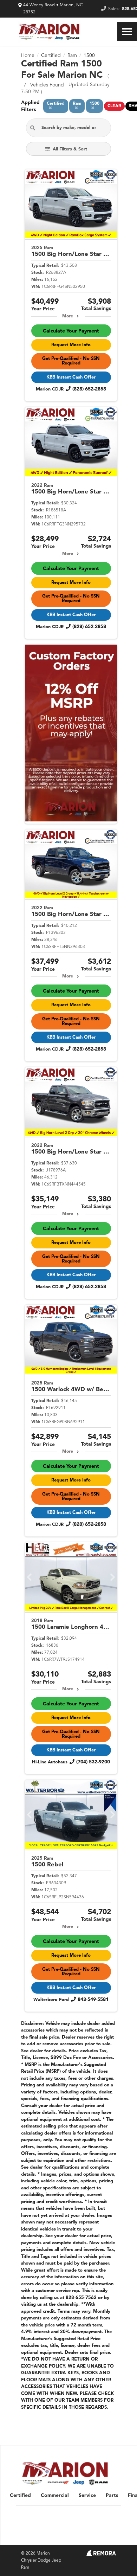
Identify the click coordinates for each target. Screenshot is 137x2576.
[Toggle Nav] (127, 31)
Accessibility (106, 2537)
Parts (112, 2496)
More (68, 316)
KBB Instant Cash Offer (71, 377)
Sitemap (53, 2537)
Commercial (55, 2496)
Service (87, 2496)
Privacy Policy (78, 2537)
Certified (20, 2496)
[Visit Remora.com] (101, 2555)
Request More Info (71, 345)
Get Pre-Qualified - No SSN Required (71, 361)
